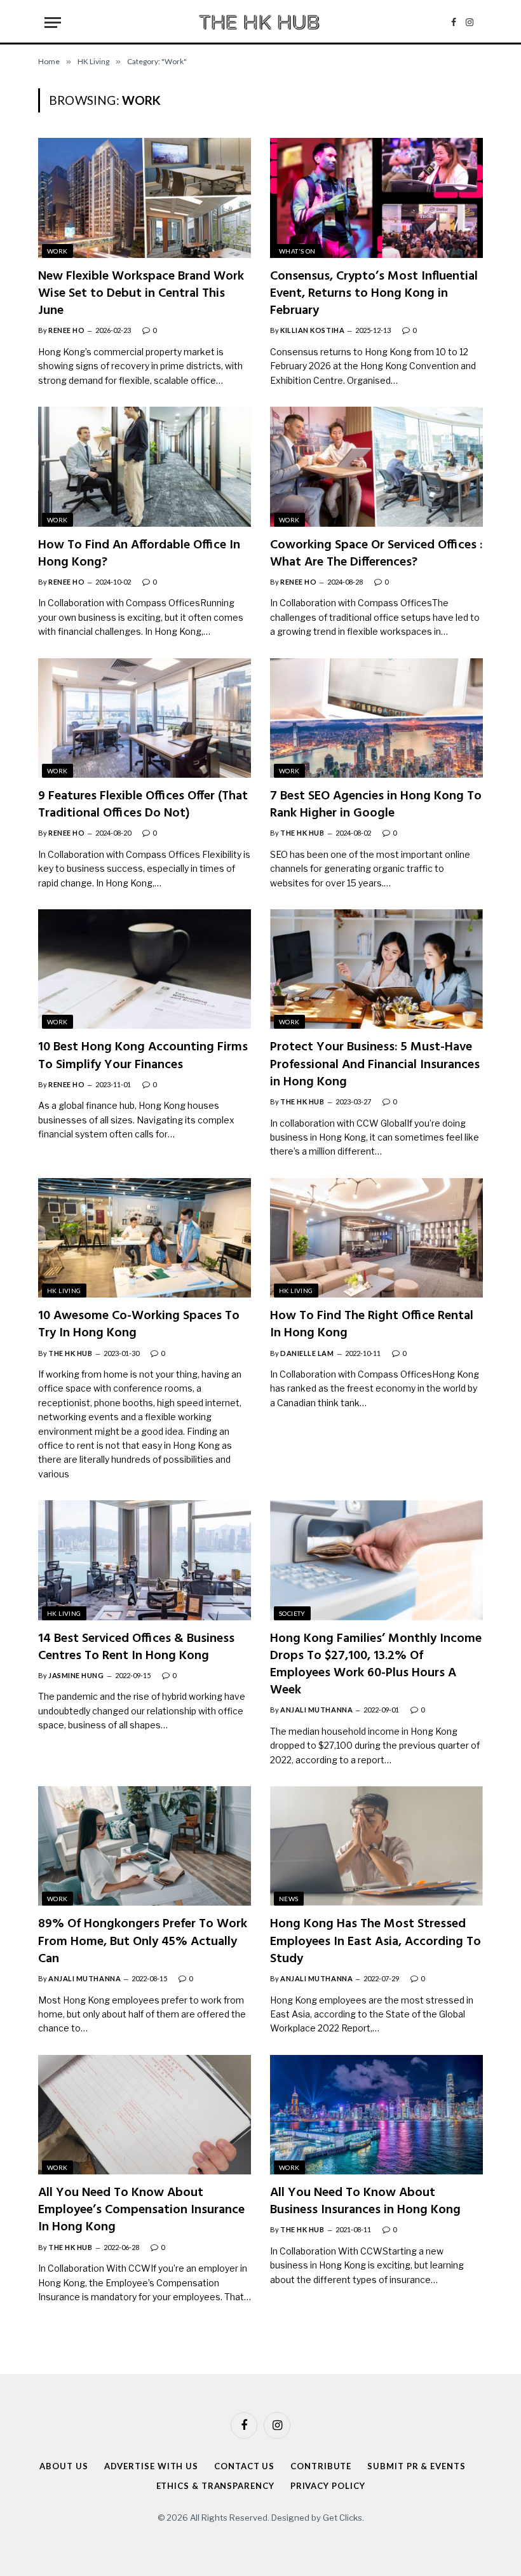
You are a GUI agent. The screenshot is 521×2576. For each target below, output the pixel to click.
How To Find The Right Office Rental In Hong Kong (372, 1325)
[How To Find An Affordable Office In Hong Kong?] (145, 466)
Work (58, 251)
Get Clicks (342, 2518)
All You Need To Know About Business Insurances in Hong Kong (365, 2202)
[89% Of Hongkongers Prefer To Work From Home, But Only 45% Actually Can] (145, 1846)
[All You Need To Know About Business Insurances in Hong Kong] (376, 2115)
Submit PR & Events (416, 2466)
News (289, 1899)
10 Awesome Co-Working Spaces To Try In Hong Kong (139, 1325)
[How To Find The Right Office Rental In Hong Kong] (376, 1238)
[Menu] (53, 23)
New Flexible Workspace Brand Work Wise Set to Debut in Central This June (141, 294)
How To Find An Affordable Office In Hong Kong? (139, 554)
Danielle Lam (307, 1353)
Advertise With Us (151, 2466)
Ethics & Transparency (215, 2486)
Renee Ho (66, 330)
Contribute (321, 2466)
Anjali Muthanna (316, 1710)
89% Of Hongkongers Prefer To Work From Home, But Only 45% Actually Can (143, 1942)
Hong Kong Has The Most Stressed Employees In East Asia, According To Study (376, 1942)
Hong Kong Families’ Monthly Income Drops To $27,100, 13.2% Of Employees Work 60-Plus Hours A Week (376, 1665)
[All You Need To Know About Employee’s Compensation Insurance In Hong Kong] (145, 2115)
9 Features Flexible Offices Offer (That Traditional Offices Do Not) (143, 805)
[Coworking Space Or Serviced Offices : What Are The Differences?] (376, 466)
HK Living (64, 1291)
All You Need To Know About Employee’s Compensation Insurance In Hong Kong (141, 2211)
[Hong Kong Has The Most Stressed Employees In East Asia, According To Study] (376, 1846)
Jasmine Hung (76, 1675)
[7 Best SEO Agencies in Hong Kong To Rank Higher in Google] (376, 718)
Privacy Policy (328, 2486)
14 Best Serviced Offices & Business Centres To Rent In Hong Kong (136, 1648)
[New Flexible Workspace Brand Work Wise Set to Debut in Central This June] (145, 198)
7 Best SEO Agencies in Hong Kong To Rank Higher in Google (376, 805)
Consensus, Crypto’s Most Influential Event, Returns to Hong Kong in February (374, 294)
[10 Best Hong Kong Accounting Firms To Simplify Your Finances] (145, 969)
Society (292, 1613)
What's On (297, 251)
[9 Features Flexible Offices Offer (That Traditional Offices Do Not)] (145, 718)
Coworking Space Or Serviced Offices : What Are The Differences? (376, 554)
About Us (64, 2466)
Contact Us (244, 2466)
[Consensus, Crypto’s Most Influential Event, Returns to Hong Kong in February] (376, 198)
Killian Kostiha (312, 330)
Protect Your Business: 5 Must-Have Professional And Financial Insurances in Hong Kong (375, 1065)
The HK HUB (302, 833)
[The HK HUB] (260, 22)
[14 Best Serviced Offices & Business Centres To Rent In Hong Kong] (145, 1560)
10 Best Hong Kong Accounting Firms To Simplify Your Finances (143, 1056)
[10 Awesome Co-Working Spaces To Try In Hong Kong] (145, 1238)
